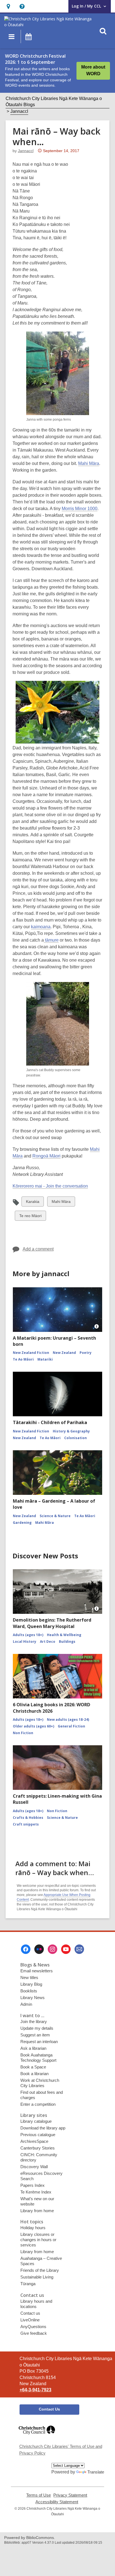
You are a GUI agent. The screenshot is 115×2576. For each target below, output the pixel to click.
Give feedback (34, 2333)
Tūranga (28, 2284)
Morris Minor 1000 (80, 509)
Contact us (30, 2313)
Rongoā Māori (46, 1156)
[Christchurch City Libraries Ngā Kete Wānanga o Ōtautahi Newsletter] (79, 1949)
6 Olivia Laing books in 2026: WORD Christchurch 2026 (51, 1708)
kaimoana (41, 927)
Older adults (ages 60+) (33, 1726)
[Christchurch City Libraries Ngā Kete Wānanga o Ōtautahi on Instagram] (52, 1949)
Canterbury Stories (38, 2148)
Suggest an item (35, 2035)
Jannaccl (19, 111)
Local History (25, 1642)
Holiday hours (33, 2228)
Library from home (37, 2211)
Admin (26, 2004)
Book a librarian (34, 2074)
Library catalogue (36, 2121)
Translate (96, 2472)
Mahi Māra (89, 463)
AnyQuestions (33, 2327)
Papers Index (33, 2185)
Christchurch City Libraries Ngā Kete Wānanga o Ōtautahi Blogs (54, 102)
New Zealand (64, 1353)
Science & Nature (55, 1516)
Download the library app (43, 2128)
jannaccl (26, 151)
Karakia (33, 1203)
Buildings (67, 1642)
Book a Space (33, 2067)
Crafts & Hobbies (28, 1818)
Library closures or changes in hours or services (38, 2240)
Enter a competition (38, 2104)
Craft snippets (26, 1824)
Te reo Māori (30, 1217)
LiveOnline (30, 2320)
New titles (29, 1977)
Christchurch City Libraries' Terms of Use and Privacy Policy (61, 2450)
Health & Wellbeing (64, 1635)
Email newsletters (37, 1971)
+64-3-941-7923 (35, 2390)
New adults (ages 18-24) (68, 1720)
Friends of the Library (40, 2270)
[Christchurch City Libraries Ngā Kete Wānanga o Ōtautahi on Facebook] (26, 1949)
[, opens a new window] (37, 2437)
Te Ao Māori (23, 1359)
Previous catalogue (38, 2135)
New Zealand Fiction (31, 1353)
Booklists (29, 1991)
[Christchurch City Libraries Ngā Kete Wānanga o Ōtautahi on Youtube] (66, 1949)
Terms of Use (39, 2495)
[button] (8, 6)
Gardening (22, 1523)
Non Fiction (23, 1733)
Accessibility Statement (57, 2502)
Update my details (37, 2028)
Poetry (86, 1353)
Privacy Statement (70, 2495)
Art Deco (48, 1642)
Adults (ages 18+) (28, 1635)
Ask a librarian (33, 2048)
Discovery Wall (34, 2167)
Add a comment (38, 1249)
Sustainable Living (37, 2277)
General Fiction (71, 1726)
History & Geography (71, 1431)
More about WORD (93, 70)
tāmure (51, 940)
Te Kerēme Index (36, 2192)
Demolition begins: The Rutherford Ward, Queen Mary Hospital (52, 1623)
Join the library (34, 2021)
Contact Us (49, 2409)
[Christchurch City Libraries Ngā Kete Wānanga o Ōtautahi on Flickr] (39, 1949)
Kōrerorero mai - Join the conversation (50, 1186)
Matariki (45, 1359)
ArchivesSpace (34, 2141)
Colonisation (76, 1438)
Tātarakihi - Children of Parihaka (50, 1422)
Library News (33, 1998)
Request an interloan (39, 2042)
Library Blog (31, 1984)
